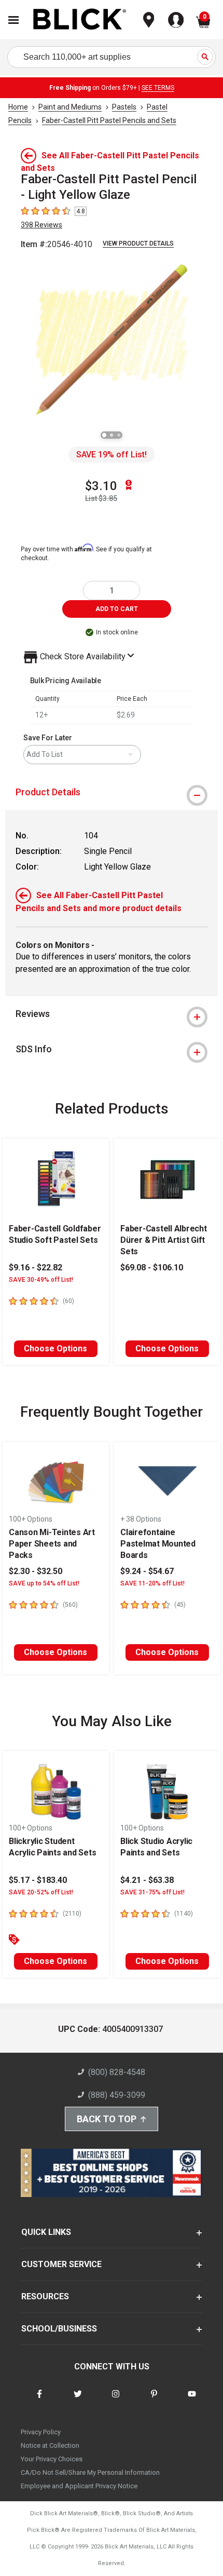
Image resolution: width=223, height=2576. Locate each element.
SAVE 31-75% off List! (152, 1892)
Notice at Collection (50, 2445)
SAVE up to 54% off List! (44, 1583)
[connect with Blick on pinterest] (154, 2400)
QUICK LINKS (46, 2232)
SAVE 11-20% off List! (152, 1583)
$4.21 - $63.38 (147, 1880)
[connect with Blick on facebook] (39, 2400)
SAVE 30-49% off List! (41, 1280)
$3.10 (101, 486)
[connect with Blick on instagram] (116, 2400)
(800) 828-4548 (117, 2072)
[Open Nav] (13, 20)
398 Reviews (41, 225)
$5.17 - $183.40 (38, 1880)
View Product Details (138, 243)
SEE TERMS (158, 88)
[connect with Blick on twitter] (78, 2400)
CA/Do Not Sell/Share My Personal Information (90, 2472)
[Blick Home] (80, 20)
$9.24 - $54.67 (147, 1571)
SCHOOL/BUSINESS (59, 2329)
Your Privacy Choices (52, 2459)
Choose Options (55, 1348)
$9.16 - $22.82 (36, 1267)
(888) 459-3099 (117, 2095)
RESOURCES (45, 2296)
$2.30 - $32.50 (36, 1571)
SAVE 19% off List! (112, 455)
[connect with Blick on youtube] (192, 2400)
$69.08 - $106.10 (152, 1267)
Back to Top (107, 2119)
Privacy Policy (41, 2432)
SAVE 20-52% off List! (41, 1892)
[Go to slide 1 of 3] (104, 435)
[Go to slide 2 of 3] (112, 435)
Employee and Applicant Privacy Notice (79, 2486)
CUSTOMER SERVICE (61, 2264)
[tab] (112, 792)
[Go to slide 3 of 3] (119, 435)
